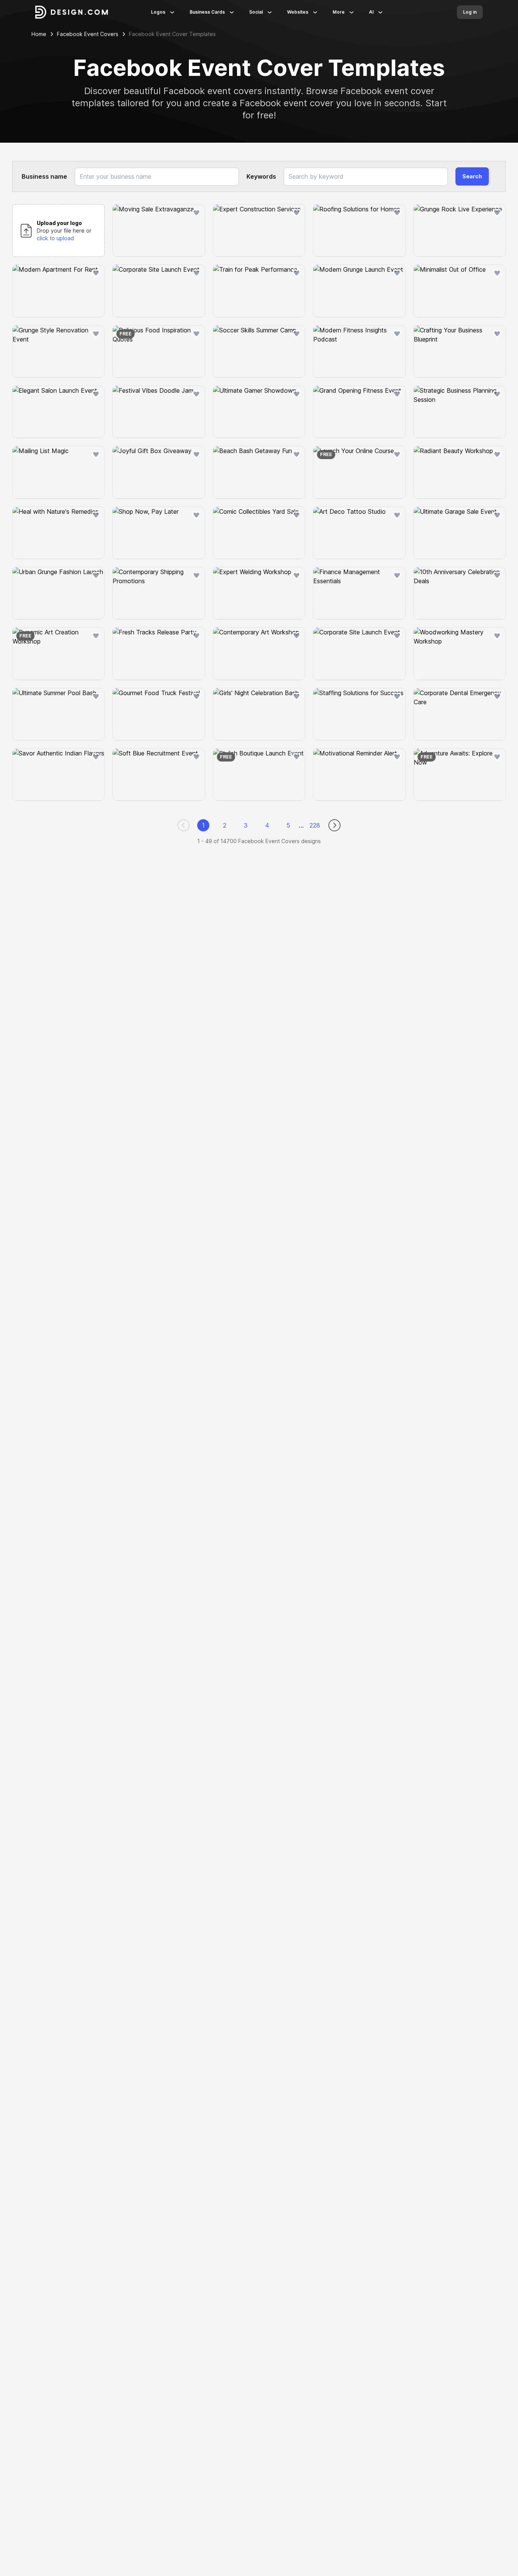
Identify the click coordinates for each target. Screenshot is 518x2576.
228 (315, 825)
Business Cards (207, 12)
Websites (298, 12)
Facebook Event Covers (88, 34)
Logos (158, 12)
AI (371, 12)
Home (39, 34)
